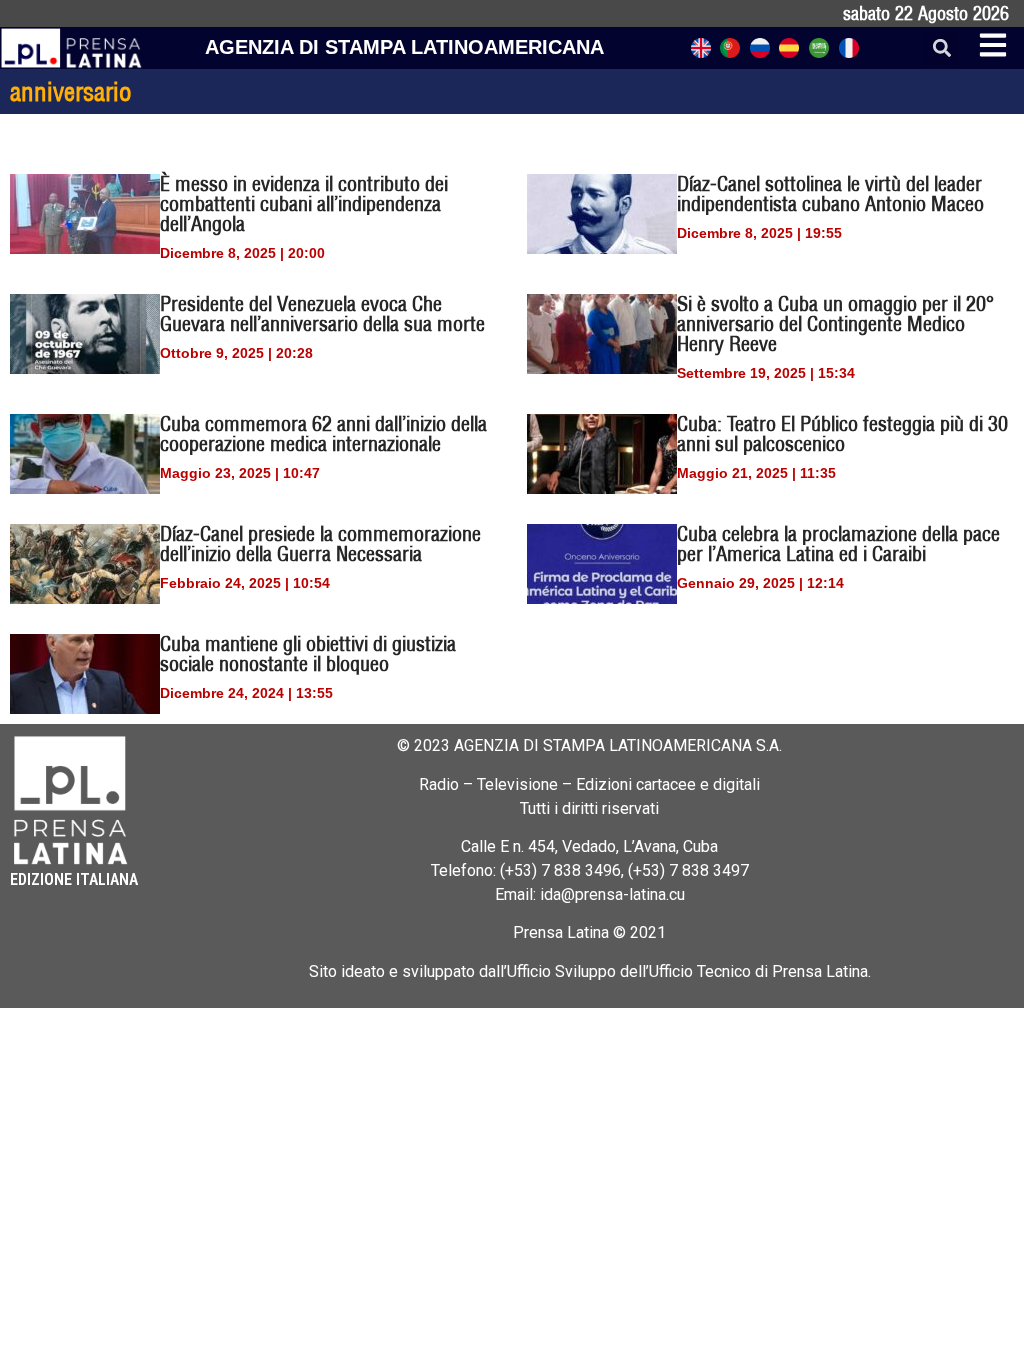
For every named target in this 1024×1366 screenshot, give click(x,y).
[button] (941, 48)
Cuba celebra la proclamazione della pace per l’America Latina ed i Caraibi (838, 543)
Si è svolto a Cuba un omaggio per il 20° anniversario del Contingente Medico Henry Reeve (835, 323)
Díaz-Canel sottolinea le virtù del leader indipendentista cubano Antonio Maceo (830, 193)
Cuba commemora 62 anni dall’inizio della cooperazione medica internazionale (323, 433)
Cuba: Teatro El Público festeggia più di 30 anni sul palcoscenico (842, 433)
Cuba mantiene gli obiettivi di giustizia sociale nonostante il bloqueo (308, 653)
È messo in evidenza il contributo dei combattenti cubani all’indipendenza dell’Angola (304, 203)
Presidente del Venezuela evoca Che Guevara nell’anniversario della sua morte (322, 313)
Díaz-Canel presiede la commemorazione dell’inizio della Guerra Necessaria (320, 543)
